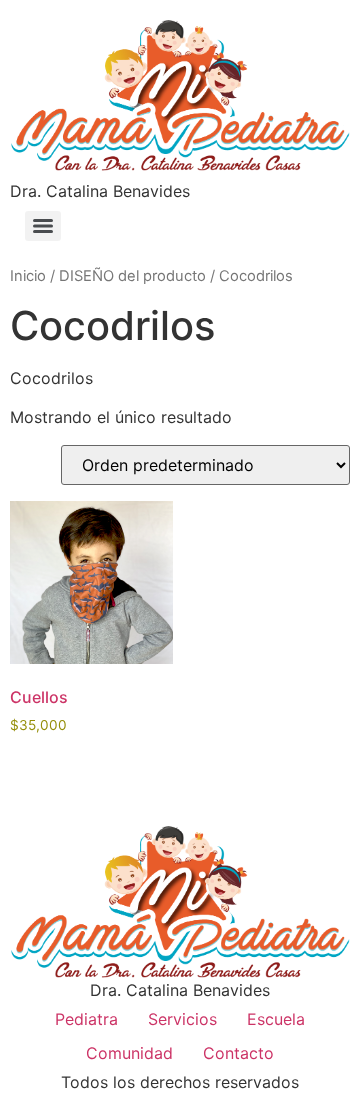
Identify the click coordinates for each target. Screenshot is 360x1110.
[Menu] (43, 226)
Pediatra (86, 1019)
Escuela (276, 1019)
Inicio (28, 276)
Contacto (238, 1053)
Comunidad (129, 1053)
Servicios (182, 1019)
